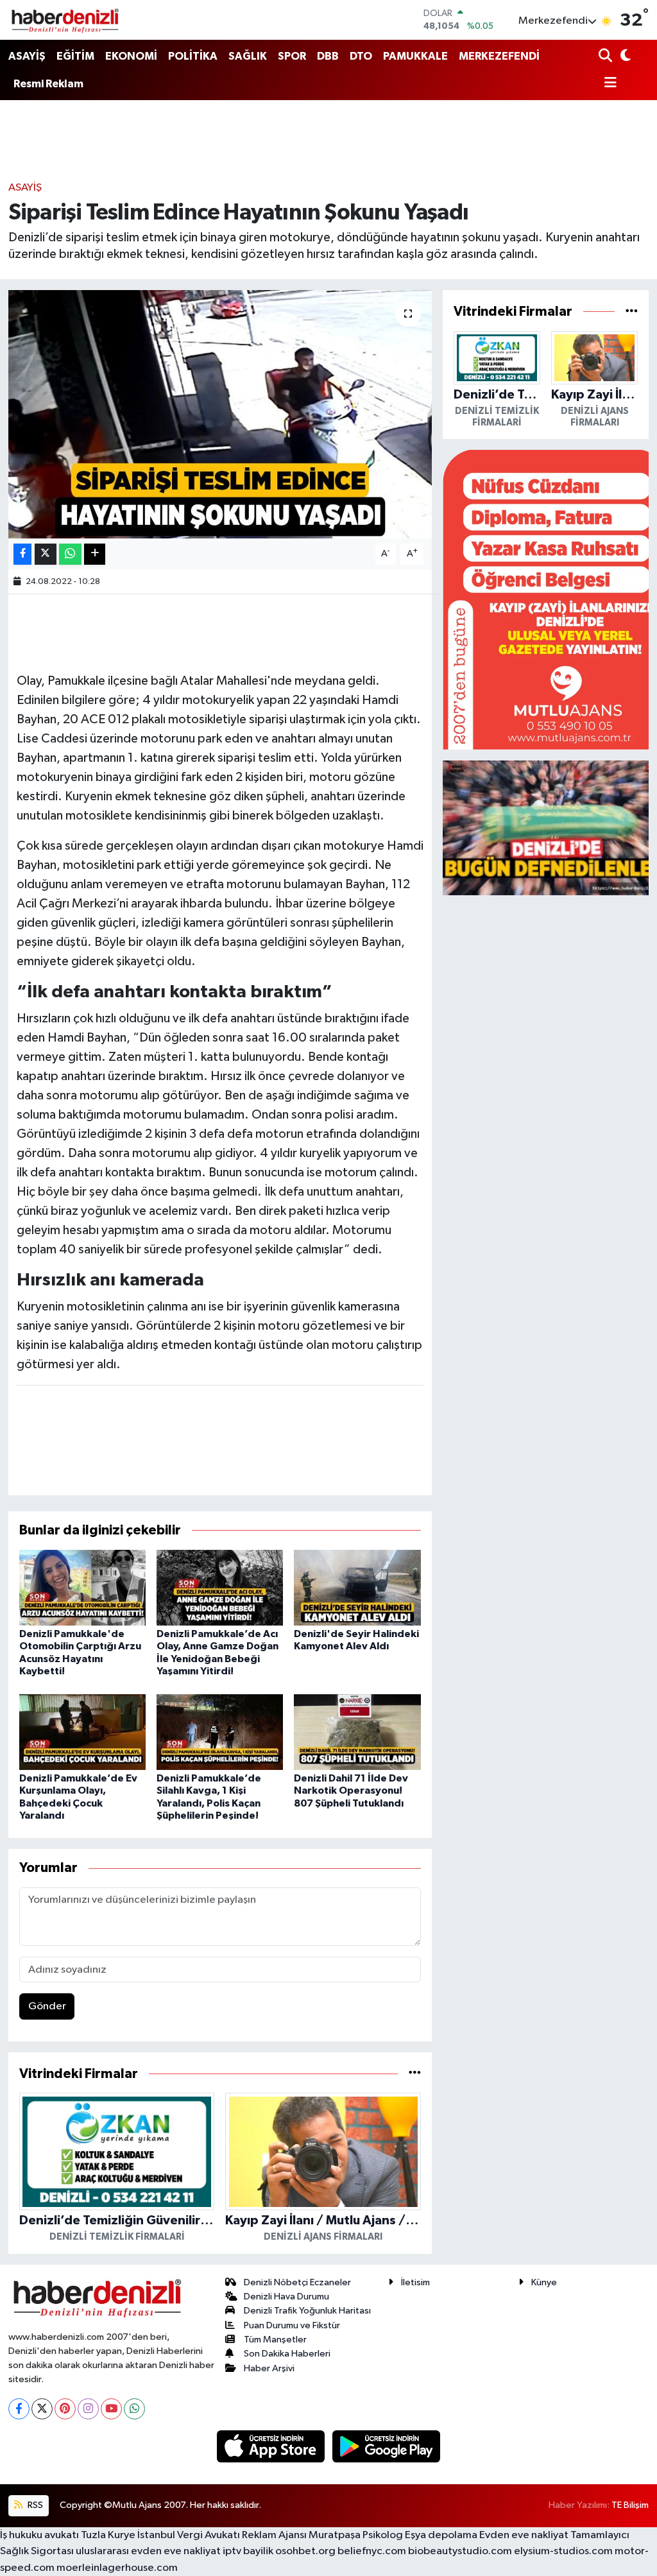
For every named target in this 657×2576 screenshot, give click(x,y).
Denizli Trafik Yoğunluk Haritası (307, 2311)
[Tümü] (415, 2074)
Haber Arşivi (269, 2368)
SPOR (292, 56)
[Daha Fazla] (95, 554)
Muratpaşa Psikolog (356, 2535)
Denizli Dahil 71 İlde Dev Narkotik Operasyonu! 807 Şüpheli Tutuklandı (351, 1790)
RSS (34, 2505)
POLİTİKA (193, 56)
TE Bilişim (630, 2505)
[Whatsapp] (134, 2409)
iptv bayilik (248, 2551)
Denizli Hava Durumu (286, 2297)
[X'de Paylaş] (46, 554)
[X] (42, 2409)
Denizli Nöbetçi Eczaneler (297, 2282)
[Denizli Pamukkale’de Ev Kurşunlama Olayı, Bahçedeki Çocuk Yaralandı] (82, 1732)
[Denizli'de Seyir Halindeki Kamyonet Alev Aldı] (357, 1587)
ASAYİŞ (27, 56)
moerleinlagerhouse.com (117, 2568)
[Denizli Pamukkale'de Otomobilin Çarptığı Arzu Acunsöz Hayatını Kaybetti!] (82, 1587)
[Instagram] (88, 2409)
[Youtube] (111, 2409)
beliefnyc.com (372, 2551)
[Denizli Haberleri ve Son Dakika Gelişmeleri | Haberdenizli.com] (65, 20)
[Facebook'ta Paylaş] (22, 554)
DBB (328, 56)
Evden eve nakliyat (524, 2535)
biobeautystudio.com (460, 2551)
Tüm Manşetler (275, 2340)
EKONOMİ (131, 56)
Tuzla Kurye (108, 2535)
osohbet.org (305, 2551)
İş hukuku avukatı (39, 2535)
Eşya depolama (441, 2535)
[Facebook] (19, 2409)
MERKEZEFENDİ (499, 56)
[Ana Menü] (608, 84)
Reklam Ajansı (274, 2535)
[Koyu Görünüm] (625, 57)
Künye (544, 2282)
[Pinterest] (65, 2409)
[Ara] (607, 57)
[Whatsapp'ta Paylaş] (70, 554)
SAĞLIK (248, 56)
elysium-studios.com (563, 2551)
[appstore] (272, 2446)
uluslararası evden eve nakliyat (148, 2551)
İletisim (415, 2282)
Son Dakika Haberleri (287, 2354)
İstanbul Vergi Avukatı (189, 2535)
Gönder (47, 2006)
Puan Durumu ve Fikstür (292, 2325)
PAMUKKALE (415, 56)
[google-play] (387, 2446)
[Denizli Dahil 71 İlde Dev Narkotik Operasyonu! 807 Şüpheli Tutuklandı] (357, 1732)
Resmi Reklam (48, 84)
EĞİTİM (75, 56)
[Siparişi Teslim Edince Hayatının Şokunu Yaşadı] (220, 414)
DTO (361, 56)
